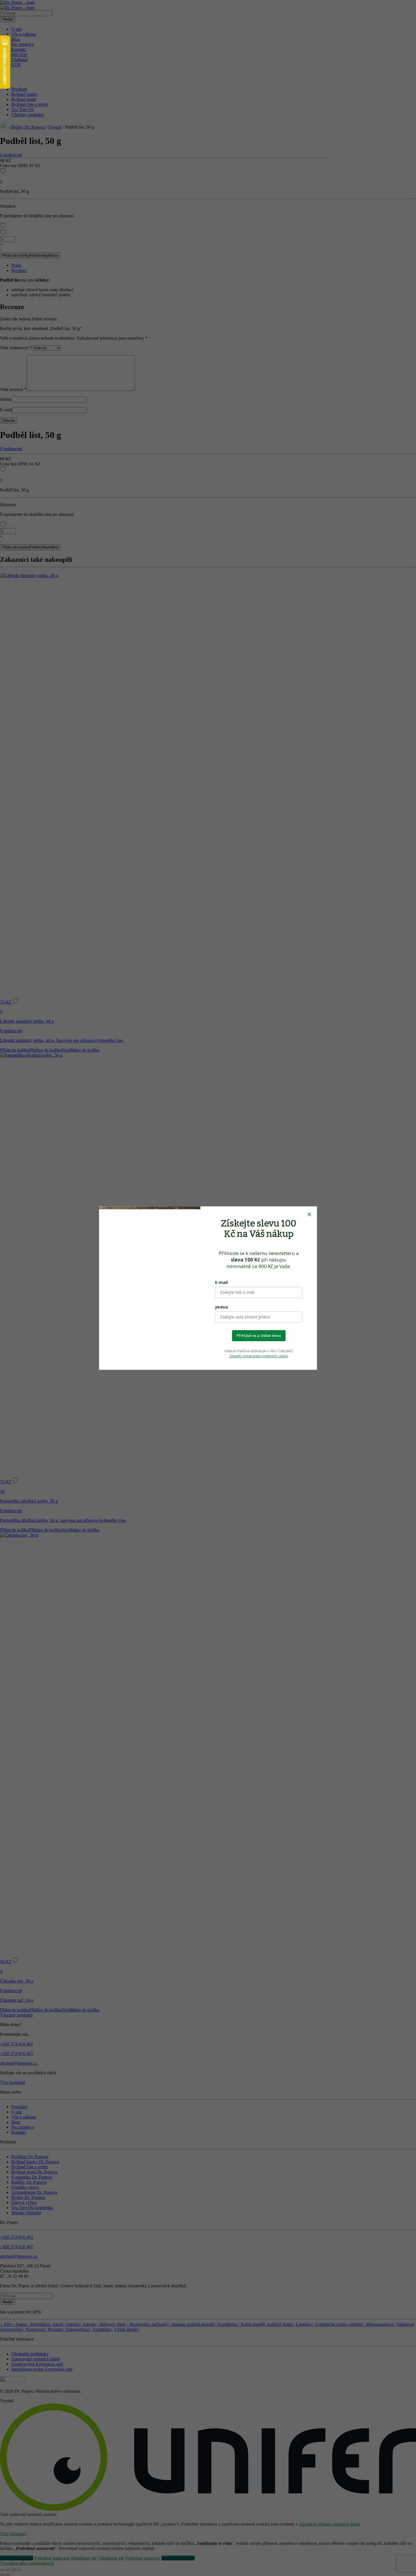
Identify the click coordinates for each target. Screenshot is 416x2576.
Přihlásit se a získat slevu (259, 1335)
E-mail (221, 1282)
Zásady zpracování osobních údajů (259, 1356)
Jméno (222, 1307)
